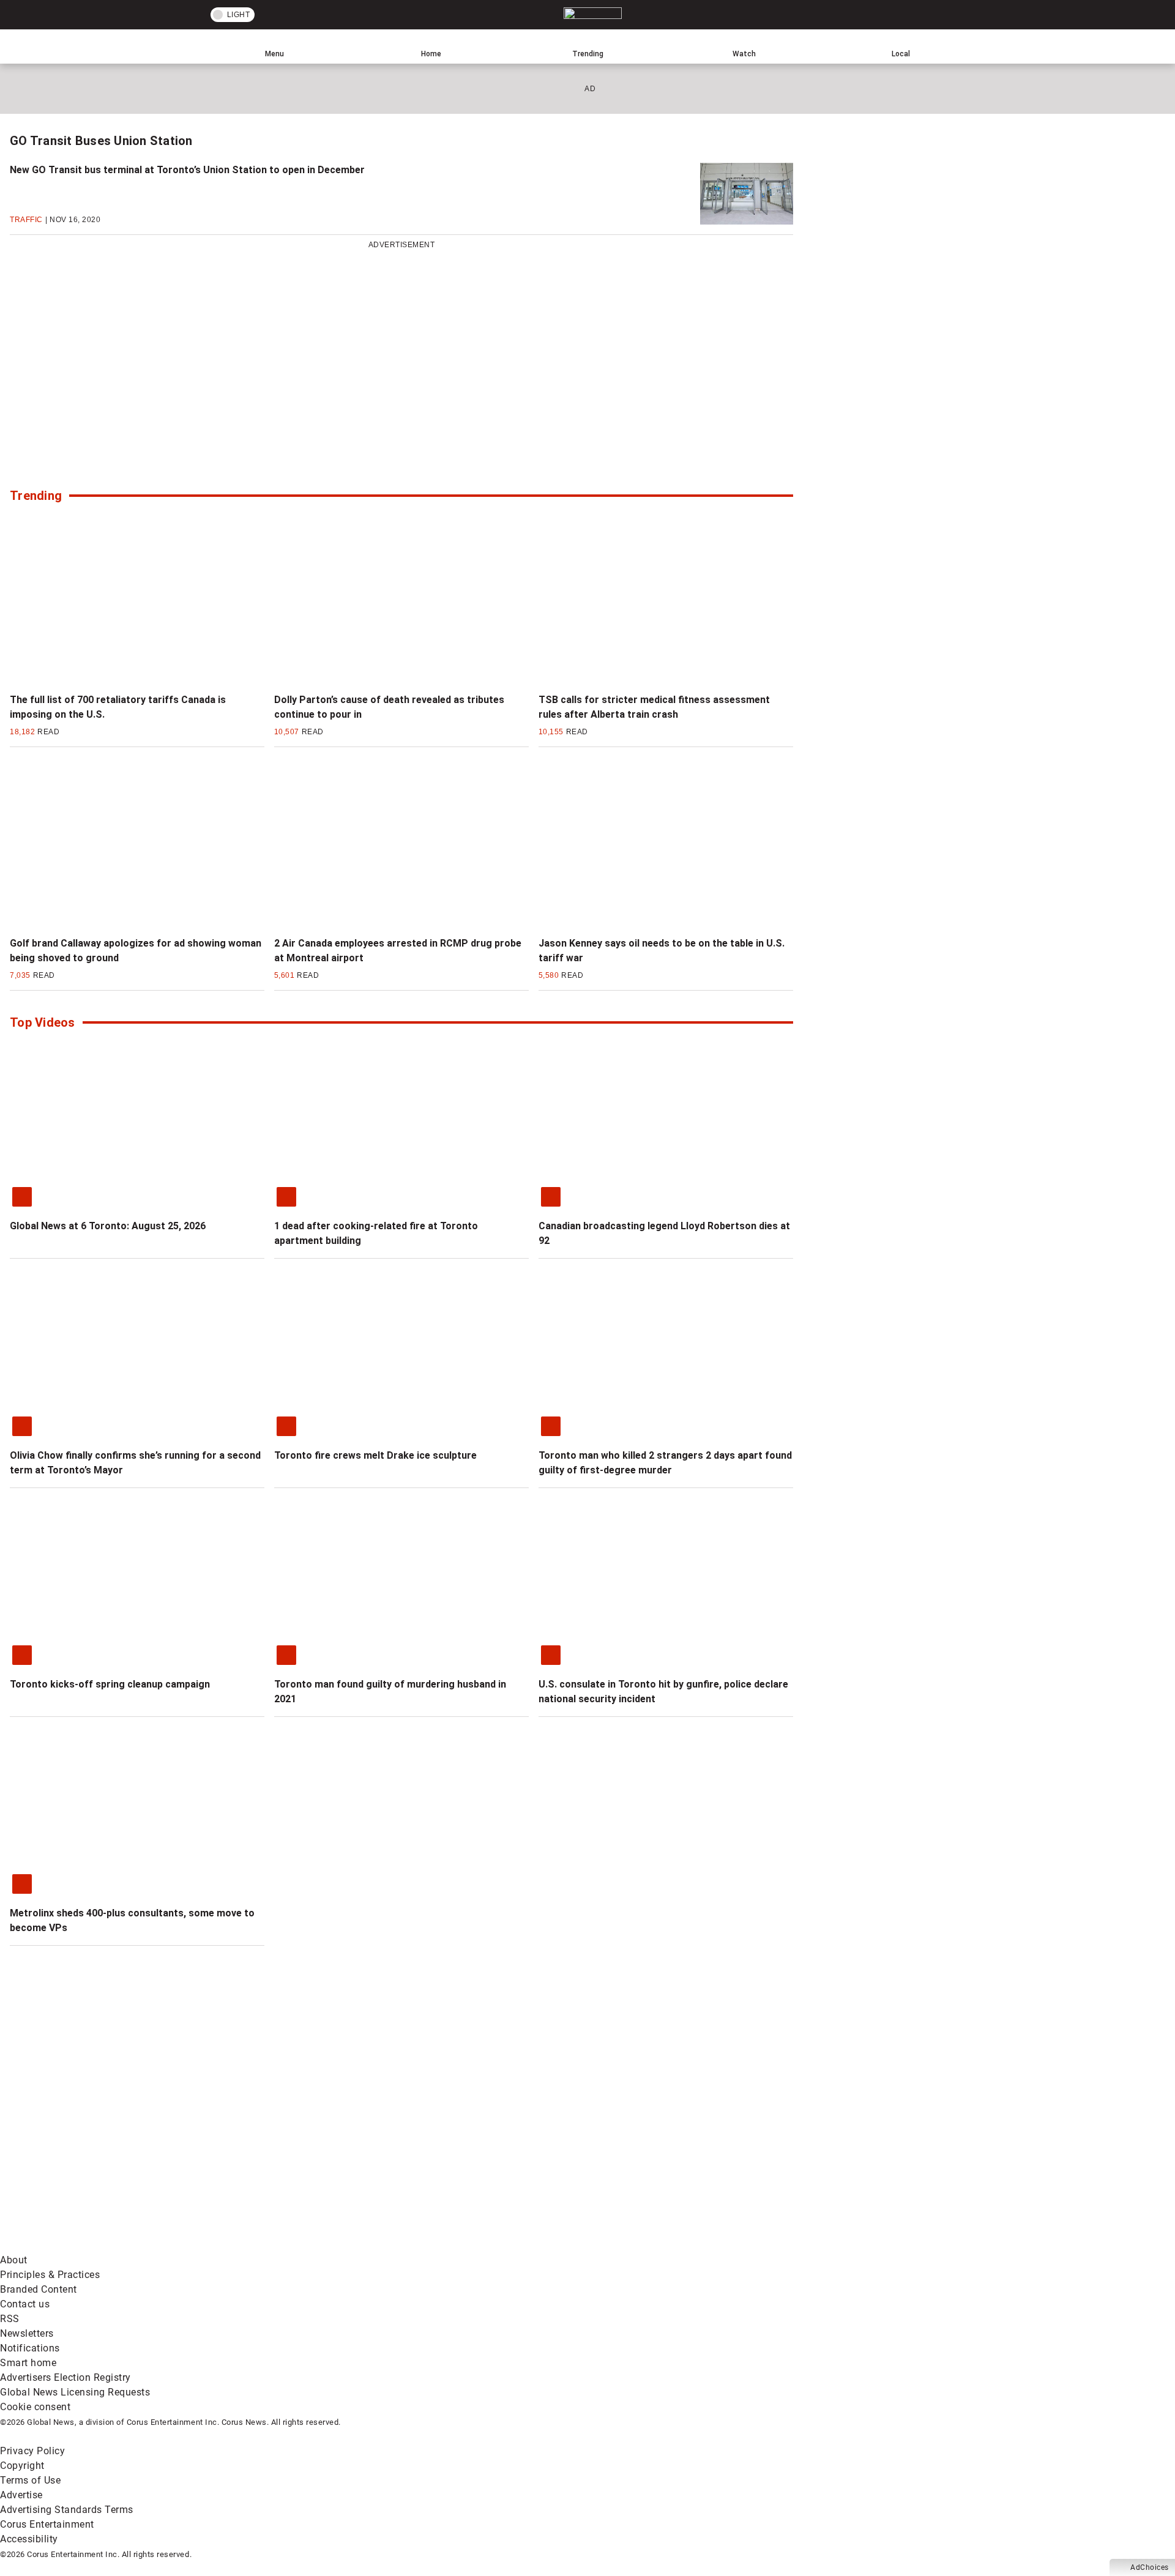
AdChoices (1150, 2567)
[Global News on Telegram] (466, 2245)
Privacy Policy (32, 2451)
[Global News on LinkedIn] (93, 2245)
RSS (10, 2319)
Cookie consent (35, 2407)
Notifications (30, 2348)
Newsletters (27, 2333)
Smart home (28, 2363)
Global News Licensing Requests (75, 2392)
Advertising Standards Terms (67, 2510)
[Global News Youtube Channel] (466, 2149)
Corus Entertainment (47, 2524)
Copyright (22, 2466)
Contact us (25, 2304)
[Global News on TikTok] (280, 2245)
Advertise (21, 2495)
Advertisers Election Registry (65, 2377)
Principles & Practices (50, 2275)
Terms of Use (30, 2480)
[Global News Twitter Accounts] (280, 2149)
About (14, 2260)
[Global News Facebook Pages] (93, 2149)
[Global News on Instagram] (651, 2149)
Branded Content (39, 2289)
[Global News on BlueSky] (651, 2245)
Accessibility (29, 2539)
